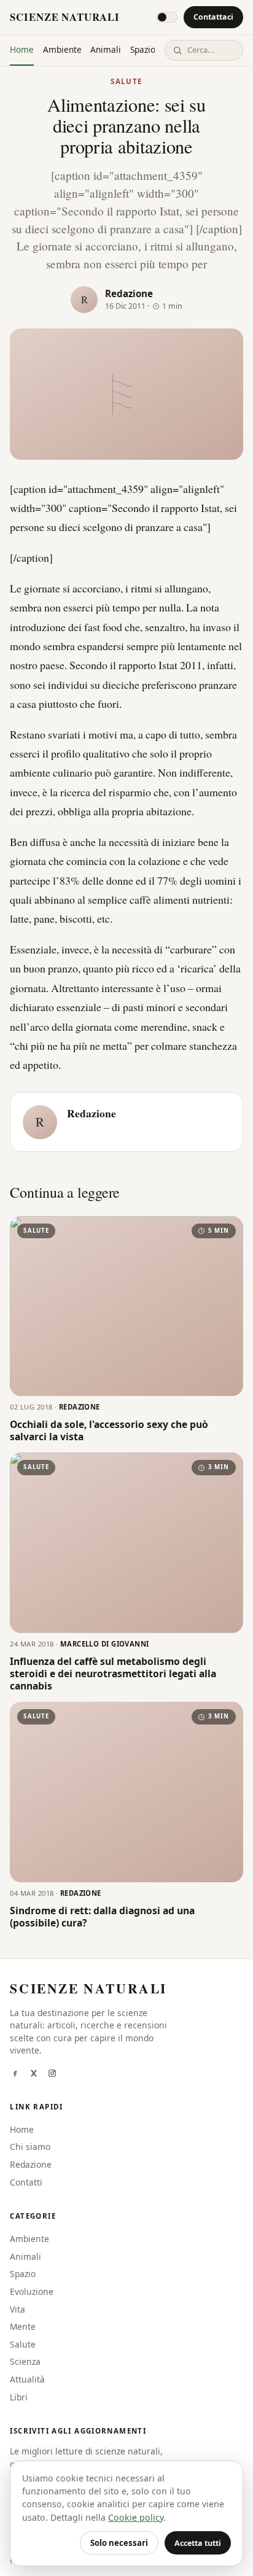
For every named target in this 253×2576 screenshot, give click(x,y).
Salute (126, 81)
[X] (34, 2074)
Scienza (25, 2361)
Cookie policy (136, 2517)
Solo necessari (119, 2543)
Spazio (143, 49)
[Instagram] (52, 2074)
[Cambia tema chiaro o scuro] (167, 17)
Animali (106, 49)
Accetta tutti (198, 2543)
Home (22, 49)
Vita (18, 2309)
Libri (19, 2397)
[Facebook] (15, 2074)
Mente (23, 2326)
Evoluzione (32, 2291)
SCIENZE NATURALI (64, 17)
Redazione (129, 293)
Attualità (27, 2379)
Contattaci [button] (213, 17)
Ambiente (62, 49)
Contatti (26, 2182)
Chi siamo (30, 2147)
